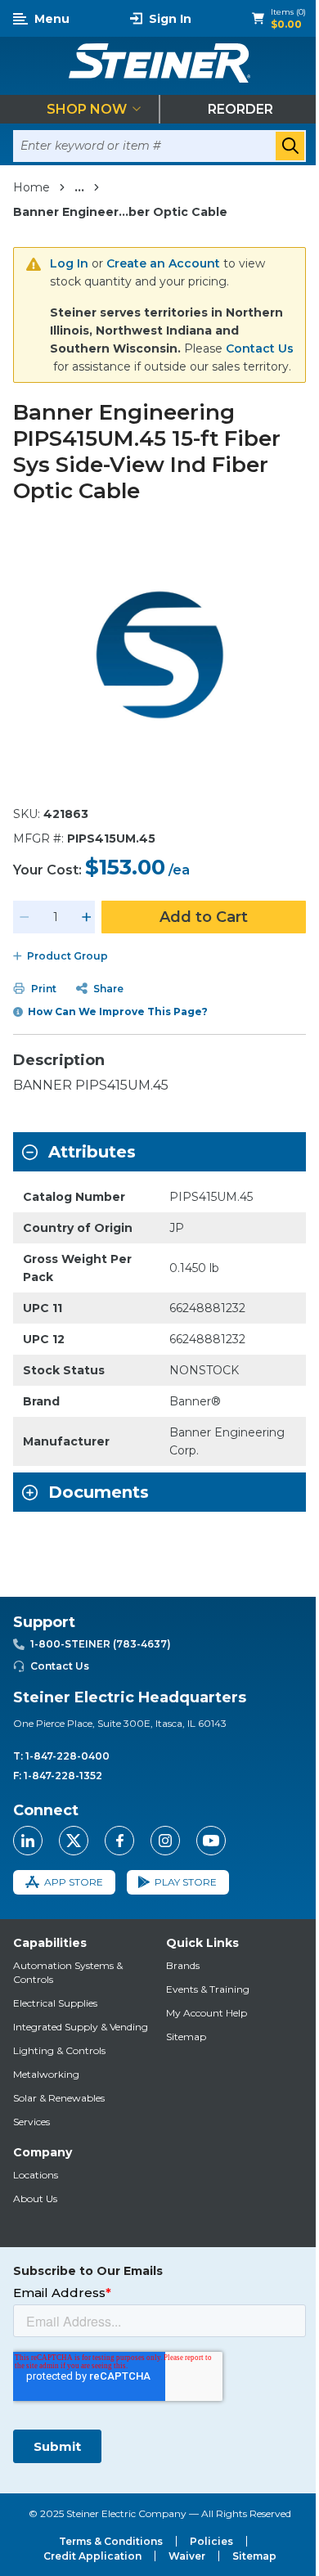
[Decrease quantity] (25, 917)
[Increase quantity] (87, 917)
